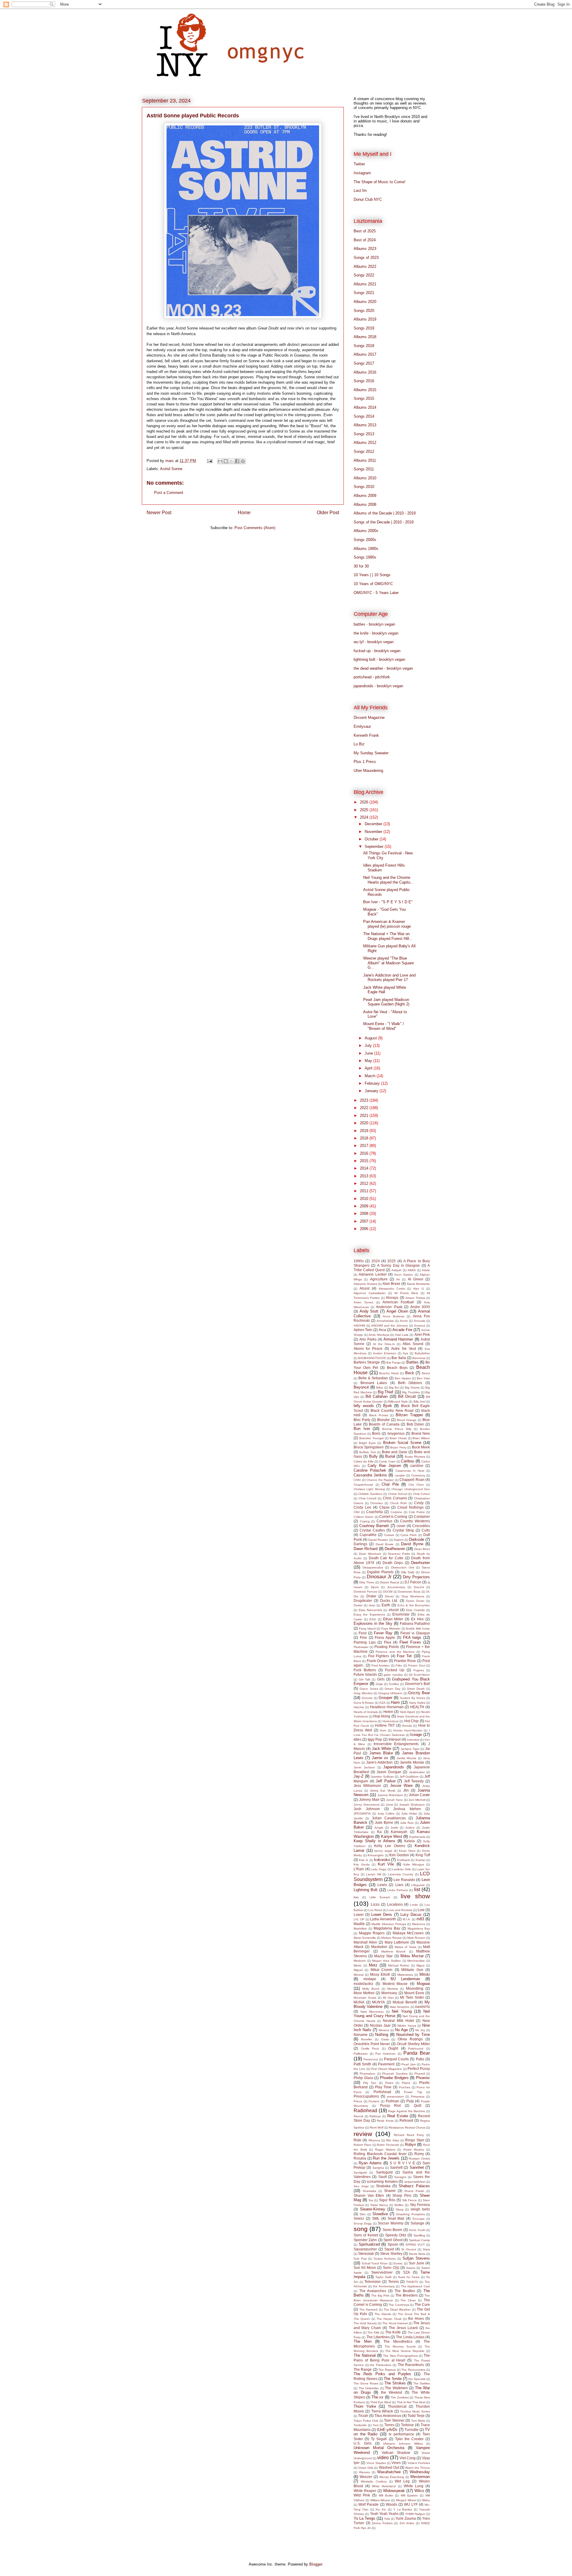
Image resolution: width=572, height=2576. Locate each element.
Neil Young (402, 2011)
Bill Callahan (377, 1396)
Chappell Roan (412, 1480)
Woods (391, 2504)
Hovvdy (407, 1726)
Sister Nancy (379, 2205)
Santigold (360, 2172)
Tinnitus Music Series (415, 2411)
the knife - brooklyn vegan (376, 633)
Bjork (388, 1406)
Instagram (362, 173)
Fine (363, 1637)
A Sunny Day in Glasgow (399, 1265)
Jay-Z (359, 1776)
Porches (405, 2087)
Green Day (392, 1689)
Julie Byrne (384, 1822)
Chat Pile (390, 1484)
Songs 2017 (364, 363)
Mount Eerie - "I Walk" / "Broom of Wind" (384, 1026)
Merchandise (416, 1961)
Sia (371, 2200)
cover (401, 1526)
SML (376, 2218)
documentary (396, 1587)
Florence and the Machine (395, 1652)
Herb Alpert (407, 1712)
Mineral (359, 1975)
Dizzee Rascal (390, 1582)
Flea (388, 1642)
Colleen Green (364, 1517)
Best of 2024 (365, 240)
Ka (379, 1832)
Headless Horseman (387, 1707)
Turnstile (412, 2430)
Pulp (410, 2101)
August (371, 1038)
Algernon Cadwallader (370, 1293)
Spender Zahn (365, 2240)
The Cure (422, 2304)
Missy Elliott (380, 1974)
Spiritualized (369, 2244)
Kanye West (392, 1836)
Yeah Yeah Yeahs (384, 2514)
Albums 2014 (365, 407)
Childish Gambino (370, 1494)
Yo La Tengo (364, 2518)
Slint (363, 2214)
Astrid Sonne (171, 469)
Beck (410, 1373)
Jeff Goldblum (409, 1777)
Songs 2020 (364, 311)
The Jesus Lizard (403, 2328)
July (369, 1046)
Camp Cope (387, 1461)
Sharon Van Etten (369, 2195)
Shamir (390, 2191)
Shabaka (383, 2186)
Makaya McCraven (408, 1933)
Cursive (389, 1535)
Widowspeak (394, 2491)
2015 (365, 1161)
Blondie (383, 1420)
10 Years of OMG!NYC (373, 584)
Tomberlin (360, 2425)
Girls (381, 1679)
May (369, 1061)
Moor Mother (364, 1993)
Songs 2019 (364, 328)
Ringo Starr (415, 2140)
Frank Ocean (377, 1661)
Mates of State (406, 1947)
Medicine (360, 1961)
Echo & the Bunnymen (414, 1605)
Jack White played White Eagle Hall (385, 990)
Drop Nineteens (413, 1596)
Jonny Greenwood (367, 1805)
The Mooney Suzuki (400, 2346)
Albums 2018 (365, 337)
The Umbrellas (369, 2388)
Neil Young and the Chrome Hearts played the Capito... (388, 880)
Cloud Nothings (411, 1507)
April (369, 1068)
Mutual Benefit (405, 2002)
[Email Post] (209, 461)
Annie (404, 1321)
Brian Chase (398, 1438)
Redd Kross (385, 2121)
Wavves (364, 2472)
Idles (357, 1739)
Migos (421, 1965)
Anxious (420, 1326)
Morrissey (389, 1993)
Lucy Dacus (411, 1914)
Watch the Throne (418, 2468)
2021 (365, 1116)
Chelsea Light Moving (369, 1489)
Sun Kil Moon (365, 2268)
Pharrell (420, 2074)
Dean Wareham (370, 1554)
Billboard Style (398, 1402)
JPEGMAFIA (362, 1814)
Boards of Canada (384, 1424)
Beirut (426, 1373)
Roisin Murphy (414, 2150)
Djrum (375, 1587)
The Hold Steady (365, 2323)
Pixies (389, 2083)
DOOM (388, 1592)
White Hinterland (384, 2486)
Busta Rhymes (415, 1457)
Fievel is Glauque (415, 1633)
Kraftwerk (404, 1860)
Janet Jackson (364, 1767)
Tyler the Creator (409, 2439)
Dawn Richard (366, 1549)
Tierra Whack (382, 2411)
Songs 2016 (364, 381)
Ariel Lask (402, 1335)
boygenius (396, 1433)
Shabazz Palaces (414, 2186)
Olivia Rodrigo (410, 2039)
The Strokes (395, 2383)
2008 (365, 1214)
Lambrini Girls (401, 1869)
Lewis (382, 1885)
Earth (386, 1605)
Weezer (366, 2477)
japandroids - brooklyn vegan (378, 686)
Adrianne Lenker (373, 1274)
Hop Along (382, 1716)
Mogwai (423, 1984)
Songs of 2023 (366, 258)
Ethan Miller (393, 1619)
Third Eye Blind (381, 2402)
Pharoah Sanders (395, 2074)
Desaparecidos (373, 1567)
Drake (371, 1596)
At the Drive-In (384, 1344)
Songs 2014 (364, 416)
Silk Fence (409, 2200)
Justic (394, 1828)
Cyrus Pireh (409, 1535)
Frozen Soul (417, 1665)
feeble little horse (418, 1629)
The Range (363, 2369)
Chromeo (377, 1503)
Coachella (374, 1512)
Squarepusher (365, 2249)
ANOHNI (359, 1326)
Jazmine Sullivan (382, 1777)
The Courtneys (399, 2305)
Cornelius (384, 1521)
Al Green (416, 1279)
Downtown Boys (409, 1592)
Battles (412, 1362)
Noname (361, 2035)
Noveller (367, 2039)
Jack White (382, 1749)
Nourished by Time (413, 2035)
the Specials (417, 2379)
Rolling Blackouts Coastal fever (380, 2154)
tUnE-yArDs (387, 2430)
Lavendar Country (401, 1874)
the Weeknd (392, 2392)
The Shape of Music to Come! (380, 182)
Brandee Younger (372, 1438)
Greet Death (416, 1689)
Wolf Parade (369, 2504)
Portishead (382, 2092)
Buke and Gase (395, 1452)
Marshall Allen (365, 1942)
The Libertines (378, 2337)
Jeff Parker (386, 1781)
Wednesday (420, 2472)
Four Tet (404, 1656)
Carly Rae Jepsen (384, 1466)
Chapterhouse (363, 1485)
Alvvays (392, 1298)
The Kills (373, 2332)
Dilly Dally (408, 1572)
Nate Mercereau (372, 2012)
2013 (365, 1176)
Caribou (408, 1461)
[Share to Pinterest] (243, 461)
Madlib (359, 1924)
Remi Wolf (377, 2128)
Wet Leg (402, 2481)
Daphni (399, 1540)
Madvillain (360, 1928)
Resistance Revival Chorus (407, 2128)
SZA (407, 2272)
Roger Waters (385, 2150)
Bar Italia (399, 1358)
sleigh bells (420, 2209)
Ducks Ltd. (389, 1601)
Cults (426, 1530)
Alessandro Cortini (392, 1289)
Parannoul (371, 2059)
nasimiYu (422, 2007)
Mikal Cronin (381, 1970)
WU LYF (411, 2504)
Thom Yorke (365, 2406)
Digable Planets (380, 1572)
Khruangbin (376, 1855)
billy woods (364, 1406)
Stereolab (366, 2254)
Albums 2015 (365, 390)
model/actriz (363, 1984)
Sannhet (417, 2167)
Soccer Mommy (390, 2223)
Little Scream (380, 1897)
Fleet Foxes (410, 1642)
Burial (390, 1456)
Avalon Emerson (385, 1353)
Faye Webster (391, 1629)
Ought (393, 2048)
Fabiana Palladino (415, 1623)
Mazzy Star (383, 1956)
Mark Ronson (416, 1938)
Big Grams (412, 1388)
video (383, 2458)
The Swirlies (422, 2383)
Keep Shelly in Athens (374, 1841)
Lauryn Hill (373, 1874)
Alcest (365, 1288)
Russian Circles (419, 2158)
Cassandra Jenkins (370, 1475)
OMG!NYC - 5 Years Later (376, 593)
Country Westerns (415, 1521)
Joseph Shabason (412, 1805)
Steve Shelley (391, 2254)
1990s (359, 1261)
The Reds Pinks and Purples (382, 2374)
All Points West (406, 1293)
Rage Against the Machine (407, 2111)
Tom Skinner (394, 2420)
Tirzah (363, 2416)
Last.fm (360, 191)
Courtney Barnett (374, 1526)
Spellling (419, 2235)
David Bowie (385, 1544)
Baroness (419, 1358)
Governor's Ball (417, 1684)
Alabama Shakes (365, 1284)
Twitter (359, 164)
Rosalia (360, 2158)
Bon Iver (362, 1429)
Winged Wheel (406, 2500)
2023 (365, 1100)
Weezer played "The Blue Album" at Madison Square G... (388, 963)
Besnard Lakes (374, 1383)
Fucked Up (395, 1670)
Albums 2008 (365, 505)
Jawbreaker (417, 1772)
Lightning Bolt (366, 1890)
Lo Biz (359, 744)
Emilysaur (362, 726)
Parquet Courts (396, 2059)
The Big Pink (380, 2296)
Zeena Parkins (382, 2523)
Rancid (358, 2116)
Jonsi (389, 1805)
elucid (394, 1610)
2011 (365, 1191)
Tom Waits (418, 2421)
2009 (365, 1206)
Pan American (386, 2054)
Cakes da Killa (364, 1461)
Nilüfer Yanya (407, 2026)
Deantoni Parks (399, 1554)
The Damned (368, 2310)
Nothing (382, 2035)
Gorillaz (394, 1684)
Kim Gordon (399, 1855)
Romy (419, 2154)
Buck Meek (421, 1447)
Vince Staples (376, 2463)
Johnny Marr (369, 1800)
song (361, 2229)
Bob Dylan (415, 1424)
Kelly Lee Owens (390, 1846)
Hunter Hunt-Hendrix (408, 1730)
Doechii (419, 1587)
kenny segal (383, 1851)
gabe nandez (393, 1675)
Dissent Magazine (369, 718)
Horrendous (391, 1721)
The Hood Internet (395, 2323)
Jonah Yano (394, 1800)
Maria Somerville (365, 1938)
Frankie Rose (405, 1661)
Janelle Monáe (412, 1762)
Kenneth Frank (366, 735)
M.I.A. (407, 1919)
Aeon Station (404, 1275)
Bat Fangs (394, 1362)
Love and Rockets (400, 1910)
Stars (426, 2249)
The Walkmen (396, 2388)
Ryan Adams (370, 2163)
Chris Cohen (421, 1494)
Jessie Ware (401, 1786)
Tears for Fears (409, 2277)
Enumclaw (401, 1614)
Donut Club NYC (368, 199)
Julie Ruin (407, 1823)
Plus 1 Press (365, 762)
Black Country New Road (392, 1410)
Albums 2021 (365, 284)
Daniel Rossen (378, 1540)
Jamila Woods (406, 1758)
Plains (406, 2083)
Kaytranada (417, 1837)
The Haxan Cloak (389, 2319)
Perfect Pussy (419, 2069)
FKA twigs (412, 1637)
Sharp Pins (402, 2195)
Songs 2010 (364, 487)
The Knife (393, 2332)
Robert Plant (362, 2145)
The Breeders (407, 2295)
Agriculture (379, 1279)
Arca (382, 1330)
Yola (387, 2519)
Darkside (417, 1539)
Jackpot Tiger (410, 1749)
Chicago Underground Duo (411, 1489)
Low (421, 1910)
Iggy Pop (375, 1739)
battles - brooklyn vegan (374, 624)
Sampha (378, 2168)
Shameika (369, 2191)
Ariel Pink (422, 1334)
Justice (410, 1828)
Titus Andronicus (388, 2416)
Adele (426, 1270)
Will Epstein (409, 2495)
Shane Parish (414, 2191)
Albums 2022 (365, 266)
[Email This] (220, 461)
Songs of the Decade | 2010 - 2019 (384, 522)
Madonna (419, 1924)
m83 (420, 1919)
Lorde (414, 1905)
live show (415, 1896)
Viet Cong (408, 2458)
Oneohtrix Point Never (372, 2044)
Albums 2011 (365, 460)
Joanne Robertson (390, 1795)
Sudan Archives (385, 2259)
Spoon (393, 2244)
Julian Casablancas (389, 1818)
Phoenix (423, 2078)
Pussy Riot (390, 2105)
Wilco (419, 2491)
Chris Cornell (368, 1498)
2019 (365, 1131)
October (372, 839)
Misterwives (405, 1975)
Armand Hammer (398, 1339)
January (372, 1091)
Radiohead (365, 2111)
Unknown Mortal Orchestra (379, 2448)
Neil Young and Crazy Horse (392, 2014)
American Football (398, 1302)
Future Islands (365, 1674)
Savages (400, 2177)
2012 (365, 1183)
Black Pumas (379, 1415)
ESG (373, 1619)
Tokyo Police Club (366, 2421)
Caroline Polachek (370, 1470)
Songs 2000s (365, 540)
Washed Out (389, 2467)
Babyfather (422, 1353)
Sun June (417, 2263)
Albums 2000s (366, 531)
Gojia (379, 1684)
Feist (363, 1633)
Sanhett (396, 2167)
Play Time (383, 2087)
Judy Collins (386, 1814)
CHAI (357, 1480)
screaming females (382, 2181)
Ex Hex (417, 1619)
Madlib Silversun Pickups (389, 1924)
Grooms (367, 1698)
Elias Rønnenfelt (370, 1610)
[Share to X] (231, 461)
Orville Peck (370, 2049)
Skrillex (399, 2205)
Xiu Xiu (381, 2509)
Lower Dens (382, 1914)
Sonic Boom (392, 2230)
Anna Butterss (394, 1316)
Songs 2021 (364, 293)
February (373, 1083)
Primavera (418, 2097)
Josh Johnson (367, 1809)
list (417, 1889)
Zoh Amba (407, 2523)
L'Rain (359, 1869)
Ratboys (375, 2116)
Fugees (419, 1670)
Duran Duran (415, 1601)
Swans (411, 2268)
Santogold (384, 2172)
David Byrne (412, 1544)
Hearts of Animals (366, 1712)
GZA (382, 1703)
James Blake (381, 1753)
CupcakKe (368, 1535)
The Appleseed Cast (415, 2286)
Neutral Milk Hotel (398, 2021)
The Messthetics (398, 2341)
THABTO (412, 2282)
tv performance (401, 2434)
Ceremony (418, 1475)
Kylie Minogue (414, 1864)
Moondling (415, 1988)
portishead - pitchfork (372, 677)
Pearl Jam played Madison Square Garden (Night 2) (386, 1002)
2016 (365, 1153)
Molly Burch (371, 1989)
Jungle (379, 1828)
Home (244, 513)
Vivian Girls (366, 2468)
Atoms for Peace (368, 1348)
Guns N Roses (364, 1703)
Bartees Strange (367, 1362)
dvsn (372, 1605)
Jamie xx (380, 1758)
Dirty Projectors (416, 1577)
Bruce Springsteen (369, 1447)
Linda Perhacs (397, 1890)
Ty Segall (379, 2439)
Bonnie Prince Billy (397, 1429)
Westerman (420, 2477)
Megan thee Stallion (386, 1961)
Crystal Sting (403, 1530)
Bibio (380, 1388)
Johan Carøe (419, 1795)
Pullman (393, 2101)
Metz (373, 1965)
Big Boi (394, 1388)
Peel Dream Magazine (386, 2069)
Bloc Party (362, 1420)
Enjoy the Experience (369, 1615)
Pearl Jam (409, 2064)
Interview (413, 1740)
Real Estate (398, 2116)
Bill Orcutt (407, 1396)
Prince (358, 2101)
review (363, 2134)
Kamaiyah (399, 1832)
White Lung (414, 2486)
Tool (376, 2425)
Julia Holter (409, 1814)
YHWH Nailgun (415, 2514)
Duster (358, 1605)
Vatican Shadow (396, 2453)
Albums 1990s (366, 549)
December (374, 824)
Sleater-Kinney (373, 2209)
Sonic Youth (417, 2230)
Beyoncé (361, 1387)
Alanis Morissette (418, 1284)
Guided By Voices (412, 1698)
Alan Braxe (391, 1284)
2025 (365, 810)
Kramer (421, 1860)
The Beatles (405, 2291)
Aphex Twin (363, 1330)
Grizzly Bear (419, 1693)
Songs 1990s (365, 557)
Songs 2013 (364, 434)
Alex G (419, 1289)
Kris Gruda (362, 1864)
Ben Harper (403, 1378)
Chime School (398, 1494)
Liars (399, 1885)
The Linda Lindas (410, 2337)
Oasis (385, 2039)
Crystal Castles (372, 1530)
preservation (395, 2097)
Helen (388, 1712)
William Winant (380, 2500)
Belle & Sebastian (373, 1378)
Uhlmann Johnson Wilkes (403, 2444)
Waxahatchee (389, 2472)
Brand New (421, 1433)
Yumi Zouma (405, 2518)
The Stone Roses (366, 2383)
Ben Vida (423, 1378)
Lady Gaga (379, 1869)
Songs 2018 (364, 346)
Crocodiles (421, 1526)
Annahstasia (385, 1321)
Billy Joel (419, 1402)
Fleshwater (361, 1647)
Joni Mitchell (417, 1800)
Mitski (425, 1974)
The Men (363, 2341)
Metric (358, 1965)
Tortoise (407, 2425)
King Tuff (423, 1855)
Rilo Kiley (393, 2140)
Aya (405, 1353)
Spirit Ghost (393, 2240)
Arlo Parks (368, 1339)
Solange (417, 2223)
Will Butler (386, 2495)
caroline (417, 1466)
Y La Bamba (403, 2509)
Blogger (316, 2564)
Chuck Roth (398, 1503)
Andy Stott (369, 1311)
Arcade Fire (402, 1330)
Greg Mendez (363, 1693)
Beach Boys (397, 1368)
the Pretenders (381, 2365)
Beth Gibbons (410, 1383)
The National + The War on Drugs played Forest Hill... (388, 936)
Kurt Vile (386, 1864)
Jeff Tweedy (414, 1781)
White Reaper (365, 2491)
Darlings (360, 1544)
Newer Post (159, 513)
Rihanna (374, 2140)
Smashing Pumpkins (410, 2214)
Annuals (419, 1321)
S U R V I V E (402, 2163)
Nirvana (384, 2030)
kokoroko (382, 1860)
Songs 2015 (364, 398)
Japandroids (394, 1767)
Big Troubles (411, 1392)
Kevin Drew (407, 1851)
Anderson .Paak (389, 1307)
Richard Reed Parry (409, 2135)
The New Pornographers (400, 2356)
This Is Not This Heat (411, 2402)
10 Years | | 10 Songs (372, 575)
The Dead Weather (397, 2310)
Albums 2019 (365, 319)
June (369, 1053)
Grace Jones (369, 1689)
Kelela (409, 1841)
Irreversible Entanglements (396, 1744)
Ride (357, 2140)
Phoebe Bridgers (394, 2078)
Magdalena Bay (387, 1928)
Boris (376, 1433)
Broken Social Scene (402, 1443)
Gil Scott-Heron (419, 1675)
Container (422, 1516)
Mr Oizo (388, 1998)
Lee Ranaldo (404, 1880)
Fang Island (367, 1629)
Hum (383, 1730)
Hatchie (359, 1707)
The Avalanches (373, 2291)
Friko (399, 1665)
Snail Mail (396, 2218)
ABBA (412, 1270)
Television (373, 2282)
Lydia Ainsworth (383, 1919)
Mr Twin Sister (412, 1997)
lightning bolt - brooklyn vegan (379, 659)
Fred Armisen (381, 1665)
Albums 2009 (365, 496)
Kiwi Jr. (364, 1860)
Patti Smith (362, 2064)
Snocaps (418, 2219)
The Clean (408, 2300)
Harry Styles (417, 1703)
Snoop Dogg (363, 2223)
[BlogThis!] (226, 461)
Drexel (389, 1596)
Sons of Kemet (366, 2235)
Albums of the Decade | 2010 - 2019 (385, 513)
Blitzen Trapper (409, 1415)
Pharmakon (367, 2074)
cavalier (400, 1475)
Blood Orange (407, 1420)
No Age (401, 2030)
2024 (365, 817)
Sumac (398, 2263)
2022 (365, 1108)
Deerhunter (421, 1563)
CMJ (357, 1512)
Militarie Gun (412, 1970)
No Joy (420, 2030)
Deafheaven (395, 1549)
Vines (396, 2463)
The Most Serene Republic (405, 2351)
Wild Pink (362, 2495)
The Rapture (387, 2370)
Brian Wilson (421, 1438)
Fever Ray (383, 1633)
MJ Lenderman (405, 1979)
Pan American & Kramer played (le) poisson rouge (387, 924)
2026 (365, 802)
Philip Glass (363, 2078)
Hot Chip (412, 1721)
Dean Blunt (422, 1549)
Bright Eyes (367, 1443)
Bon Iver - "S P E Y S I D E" (388, 902)
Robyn (410, 2144)
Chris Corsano (395, 1498)
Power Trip (413, 2092)
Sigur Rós (387, 2200)
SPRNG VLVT (415, 2245)
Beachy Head (389, 1373)
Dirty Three (367, 1582)
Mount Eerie (414, 1993)
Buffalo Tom (368, 1452)
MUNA (359, 2002)
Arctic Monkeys (379, 1335)
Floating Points (387, 1647)
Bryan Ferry (398, 1447)
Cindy (419, 1503)
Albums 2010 (365, 478)
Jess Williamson (367, 1786)
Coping (365, 1521)
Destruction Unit (403, 1567)
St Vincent (409, 2249)
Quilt (418, 2105)
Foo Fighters (379, 1656)
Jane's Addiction (379, 1762)
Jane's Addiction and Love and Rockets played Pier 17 (389, 978)
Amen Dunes (363, 1302)
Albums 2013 (365, 425)
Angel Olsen (397, 1311)
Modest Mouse (395, 1984)
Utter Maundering (368, 771)
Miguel (358, 1970)
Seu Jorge (361, 2186)
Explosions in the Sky (373, 1623)
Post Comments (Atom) (255, 528)
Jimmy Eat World (383, 1791)
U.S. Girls (363, 2443)
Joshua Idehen (407, 1809)
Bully (373, 1456)
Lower (359, 1914)
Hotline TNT (385, 1725)
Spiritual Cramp (419, 2240)
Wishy (426, 2500)
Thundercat (397, 2406)
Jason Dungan (389, 1772)
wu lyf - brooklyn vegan (374, 642)
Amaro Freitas (415, 1298)
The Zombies (400, 2397)
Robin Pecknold (388, 2145)
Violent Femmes (419, 2463)
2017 (365, 1146)
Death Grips (393, 1563)
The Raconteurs (411, 2365)
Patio (420, 2059)
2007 (365, 1221)
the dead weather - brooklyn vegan (383, 668)
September (375, 847)
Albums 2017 (365, 354)
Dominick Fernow (365, 1592)
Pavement (386, 2064)
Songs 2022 (364, 275)
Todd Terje (416, 2416)
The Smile (393, 2379)
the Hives (416, 2318)
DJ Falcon (413, 1582)
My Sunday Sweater (371, 753)
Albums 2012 (365, 443)
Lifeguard (418, 1885)
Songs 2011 (364, 469)
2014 (365, 1168)
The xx (377, 2397)
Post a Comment (169, 493)
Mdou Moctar (412, 1956)
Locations (395, 1904)
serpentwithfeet (415, 2182)
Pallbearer (361, 2054)
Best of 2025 (365, 231)
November (374, 832)
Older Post (328, 513)
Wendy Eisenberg (392, 2477)
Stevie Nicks (417, 2254)
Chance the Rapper (380, 1480)
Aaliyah (397, 1270)
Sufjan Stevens (416, 2258)
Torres (389, 2425)
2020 (365, 1123)
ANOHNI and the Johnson (390, 1326)
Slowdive (380, 2214)
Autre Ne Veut (404, 1348)
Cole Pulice (417, 1512)
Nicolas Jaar (380, 2025)
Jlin (406, 1790)
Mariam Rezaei (391, 1938)
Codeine (396, 1512)
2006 (365, 1229)
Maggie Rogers (372, 1933)
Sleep (400, 2209)
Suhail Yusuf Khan (375, 2263)
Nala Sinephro (400, 2007)
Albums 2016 (365, 372)
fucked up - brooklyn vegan (377, 651)
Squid (389, 2249)
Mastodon (379, 1947)
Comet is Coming (393, 1516)
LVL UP (359, 1919)
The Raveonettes (413, 2370)
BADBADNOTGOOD (372, 1358)
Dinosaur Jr (379, 1577)
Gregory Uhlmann (391, 1693)
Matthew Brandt (394, 1951)
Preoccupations (366, 2096)
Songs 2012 (364, 451)
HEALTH (417, 1707)
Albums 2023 (365, 249)
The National (365, 2355)
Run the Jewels (386, 2158)
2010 (365, 1199)
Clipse (384, 1507)
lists (356, 1897)
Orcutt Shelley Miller (413, 2044)
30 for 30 (361, 566)
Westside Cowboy (374, 2481)
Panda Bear (417, 2053)
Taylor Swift (383, 2277)
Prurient (374, 2101)
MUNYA (379, 2002)
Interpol (395, 1739)
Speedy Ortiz (396, 2235)
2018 (365, 1138)
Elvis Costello (415, 1610)
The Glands (383, 2314)
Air (398, 1279)
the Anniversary (384, 2286)
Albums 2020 (365, 302)
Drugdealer (363, 1601)
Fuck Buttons (365, 1670)
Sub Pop (360, 2259)
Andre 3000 (420, 1307)
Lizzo (375, 1904)
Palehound (416, 2049)
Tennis (394, 2282)
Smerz (359, 2218)
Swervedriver (382, 2272)
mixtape (370, 1979)
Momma (393, 1989)
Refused (406, 2120)
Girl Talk (364, 1679)
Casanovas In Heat (410, 1471)
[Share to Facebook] (237, 461)
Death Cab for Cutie (386, 1558)
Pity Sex (370, 2083)
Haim (395, 1702)
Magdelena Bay (419, 1928)
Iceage (416, 1735)
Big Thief (386, 1392)
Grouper (386, 1698)
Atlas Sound (413, 1344)
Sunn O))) (391, 2268)
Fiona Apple (385, 1637)
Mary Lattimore (397, 1942)
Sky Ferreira (420, 2205)
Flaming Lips (365, 1642)
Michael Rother (399, 1965)
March (371, 1076)
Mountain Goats (365, 1998)
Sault (383, 2177)
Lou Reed (375, 1910)
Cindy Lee (362, 1507)
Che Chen (416, 1485)
